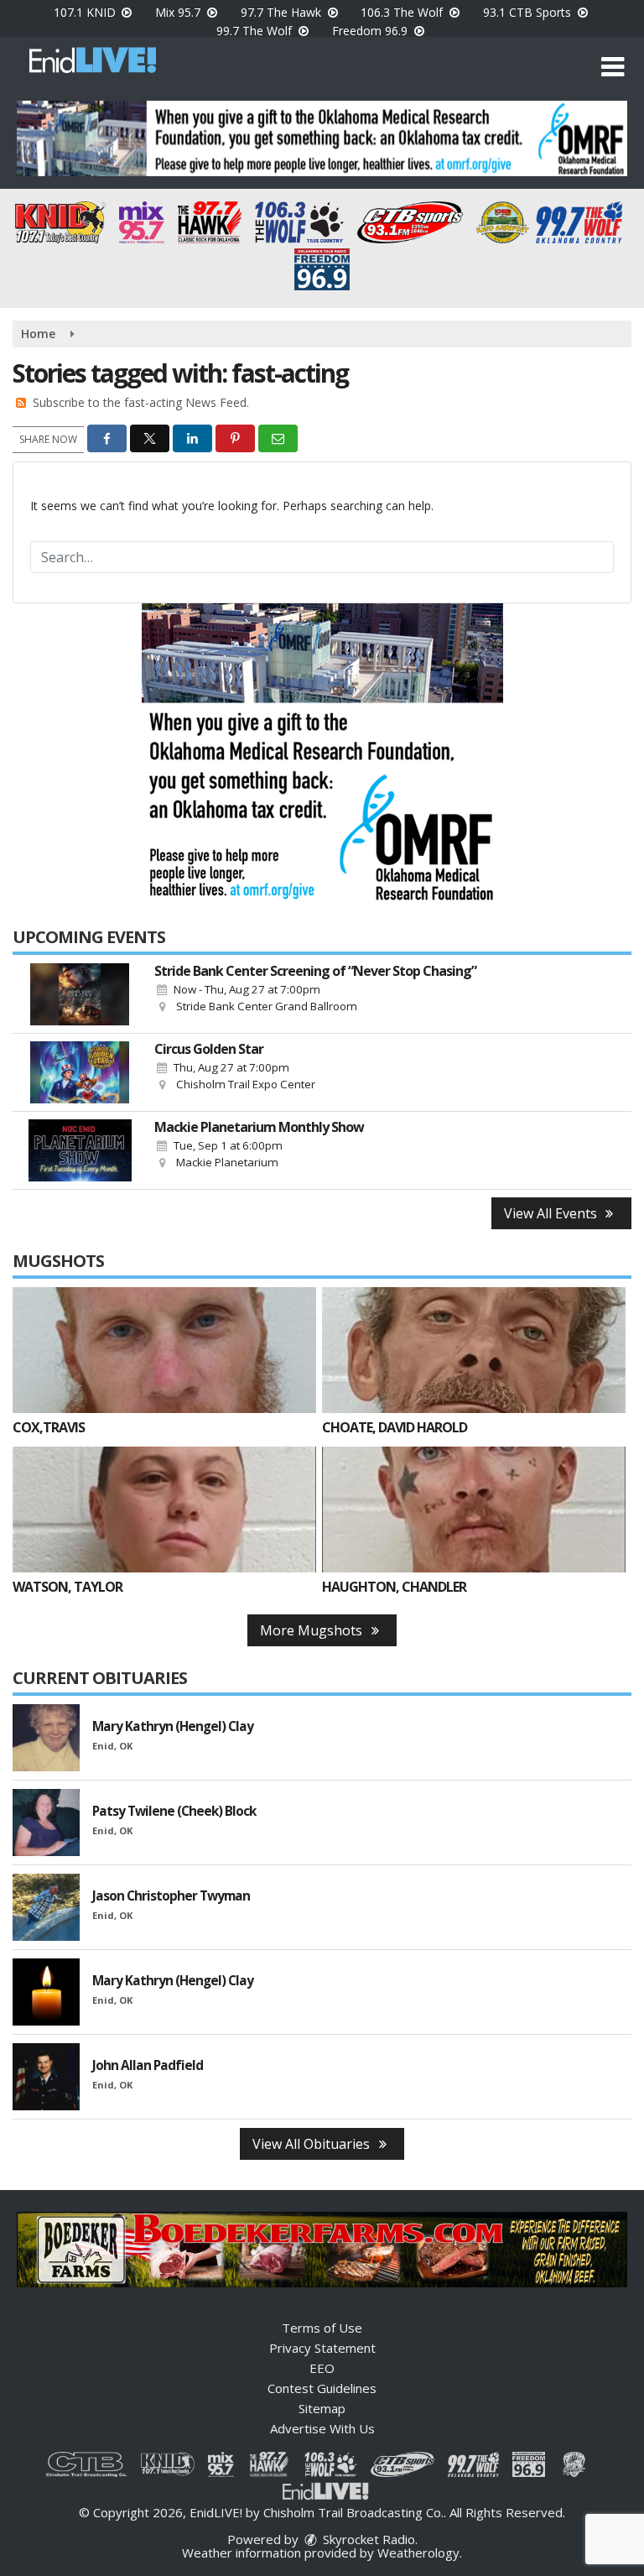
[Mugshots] (164, 1350)
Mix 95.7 (179, 12)
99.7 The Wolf (256, 31)
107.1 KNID (86, 12)
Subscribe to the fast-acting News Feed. (141, 402)
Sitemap (322, 2408)
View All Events (552, 1213)
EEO (322, 2368)
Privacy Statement (322, 2348)
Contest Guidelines (322, 2388)
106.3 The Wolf (403, 12)
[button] (613, 67)
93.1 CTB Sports (529, 12)
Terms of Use (322, 2328)
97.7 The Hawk (283, 12)
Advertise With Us (322, 2428)
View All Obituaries (313, 2144)
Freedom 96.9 (371, 31)
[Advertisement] (322, 138)
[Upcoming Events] (80, 994)
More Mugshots (313, 1630)
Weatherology (418, 2553)
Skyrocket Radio (367, 2539)
